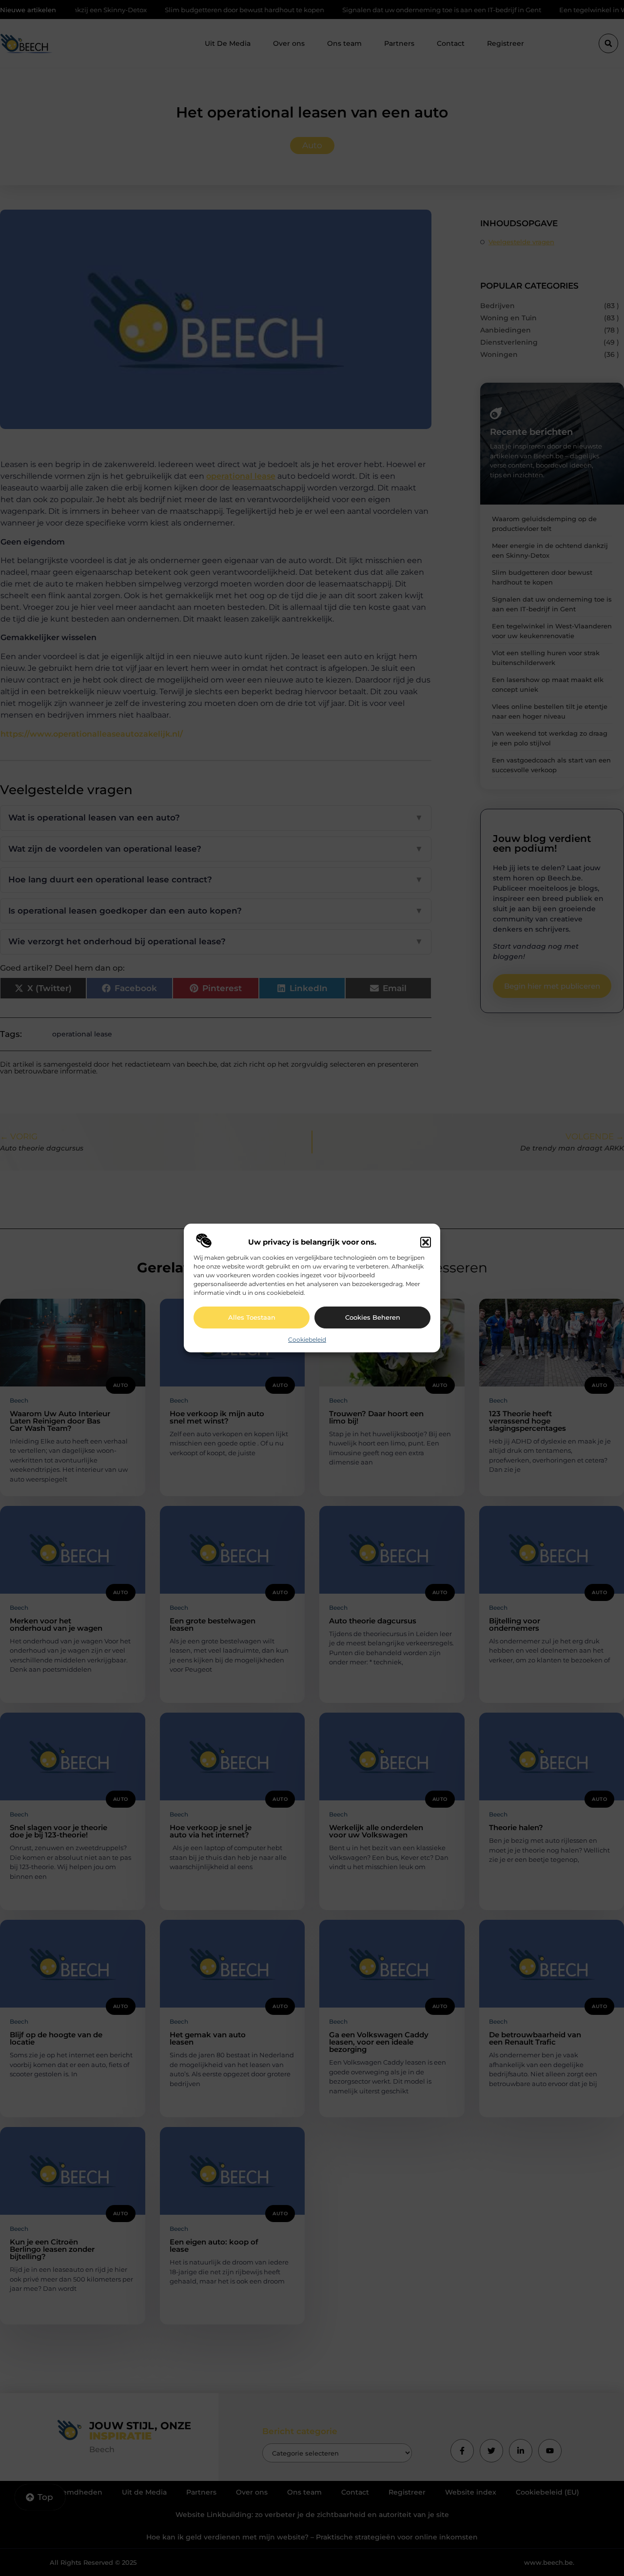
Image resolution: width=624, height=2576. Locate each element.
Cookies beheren (373, 1317)
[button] (426, 1242)
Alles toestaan (252, 1317)
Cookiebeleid (307, 1339)
